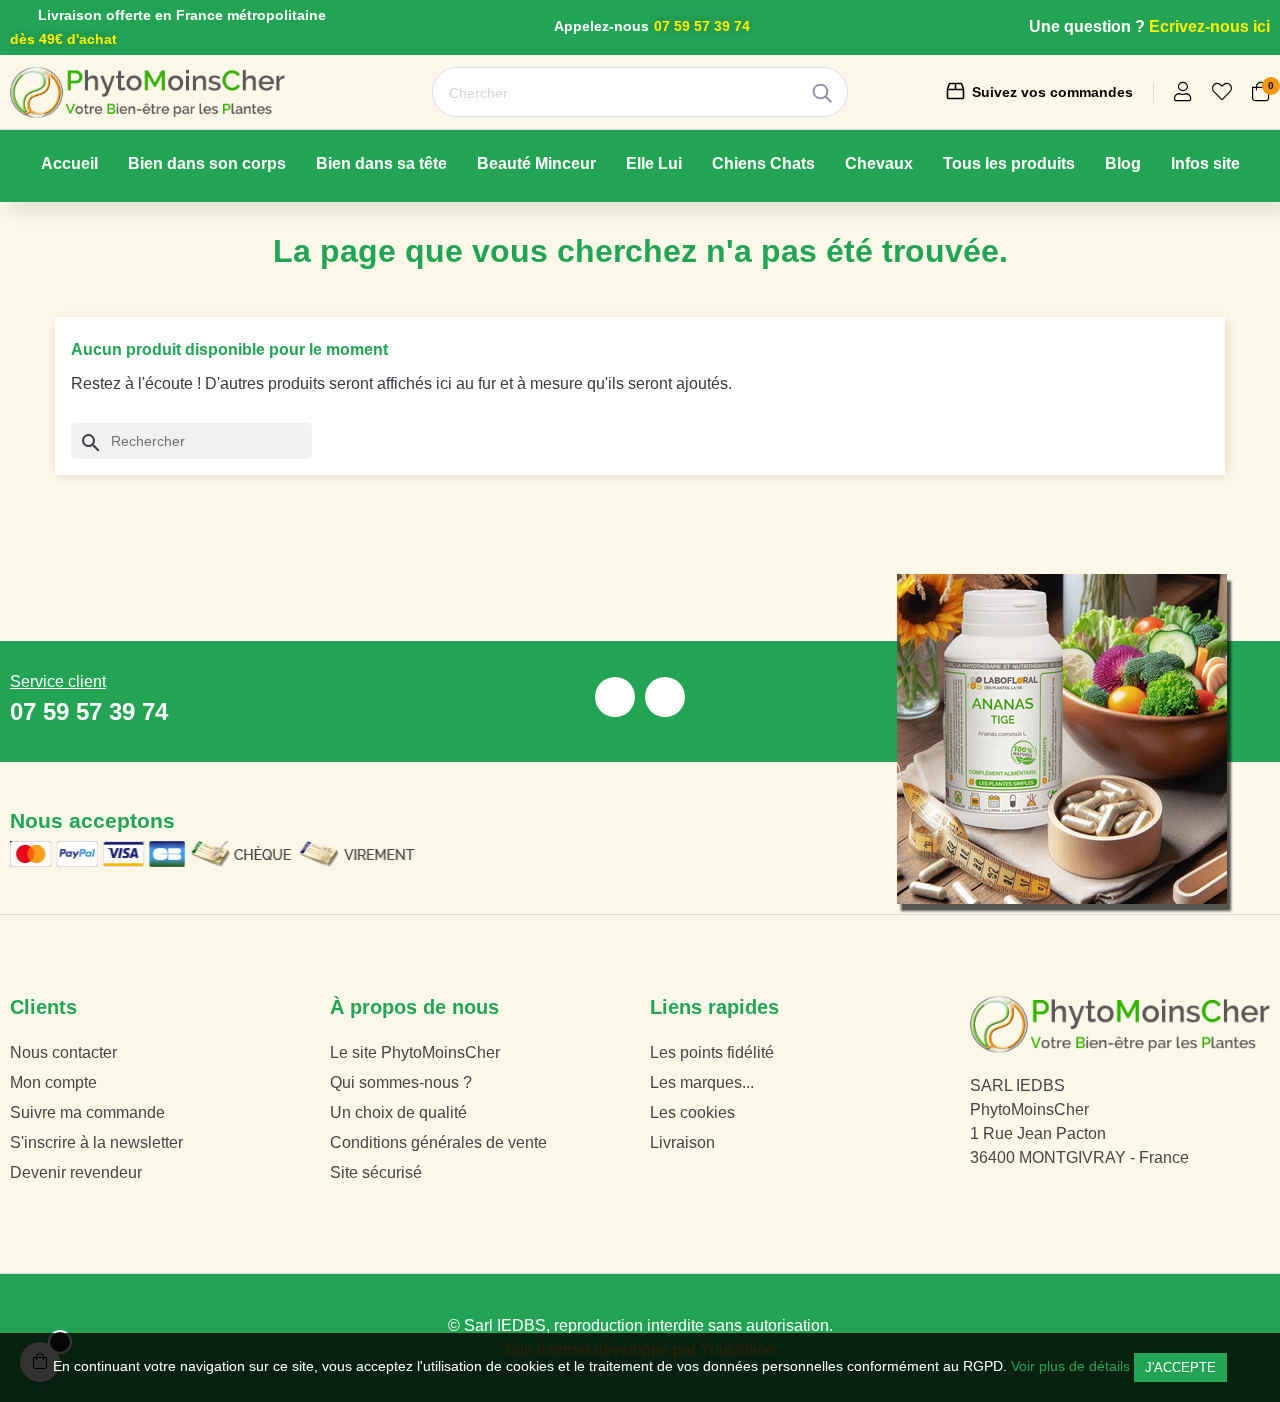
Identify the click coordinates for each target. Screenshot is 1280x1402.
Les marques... (702, 1082)
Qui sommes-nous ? (401, 1082)
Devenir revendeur (76, 1172)
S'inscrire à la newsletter (96, 1142)
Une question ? (1087, 26)
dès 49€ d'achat (63, 39)
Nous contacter (63, 1052)
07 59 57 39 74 (702, 26)
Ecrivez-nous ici (1209, 26)
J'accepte (1180, 1367)
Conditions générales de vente (438, 1142)
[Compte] (1183, 93)
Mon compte (53, 1082)
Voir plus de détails (1070, 1366)
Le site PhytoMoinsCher (415, 1052)
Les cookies (692, 1112)
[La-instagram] (665, 697)
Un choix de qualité (398, 1112)
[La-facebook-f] (615, 697)
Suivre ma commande (87, 1112)
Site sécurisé (376, 1172)
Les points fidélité (712, 1052)
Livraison (682, 1142)
